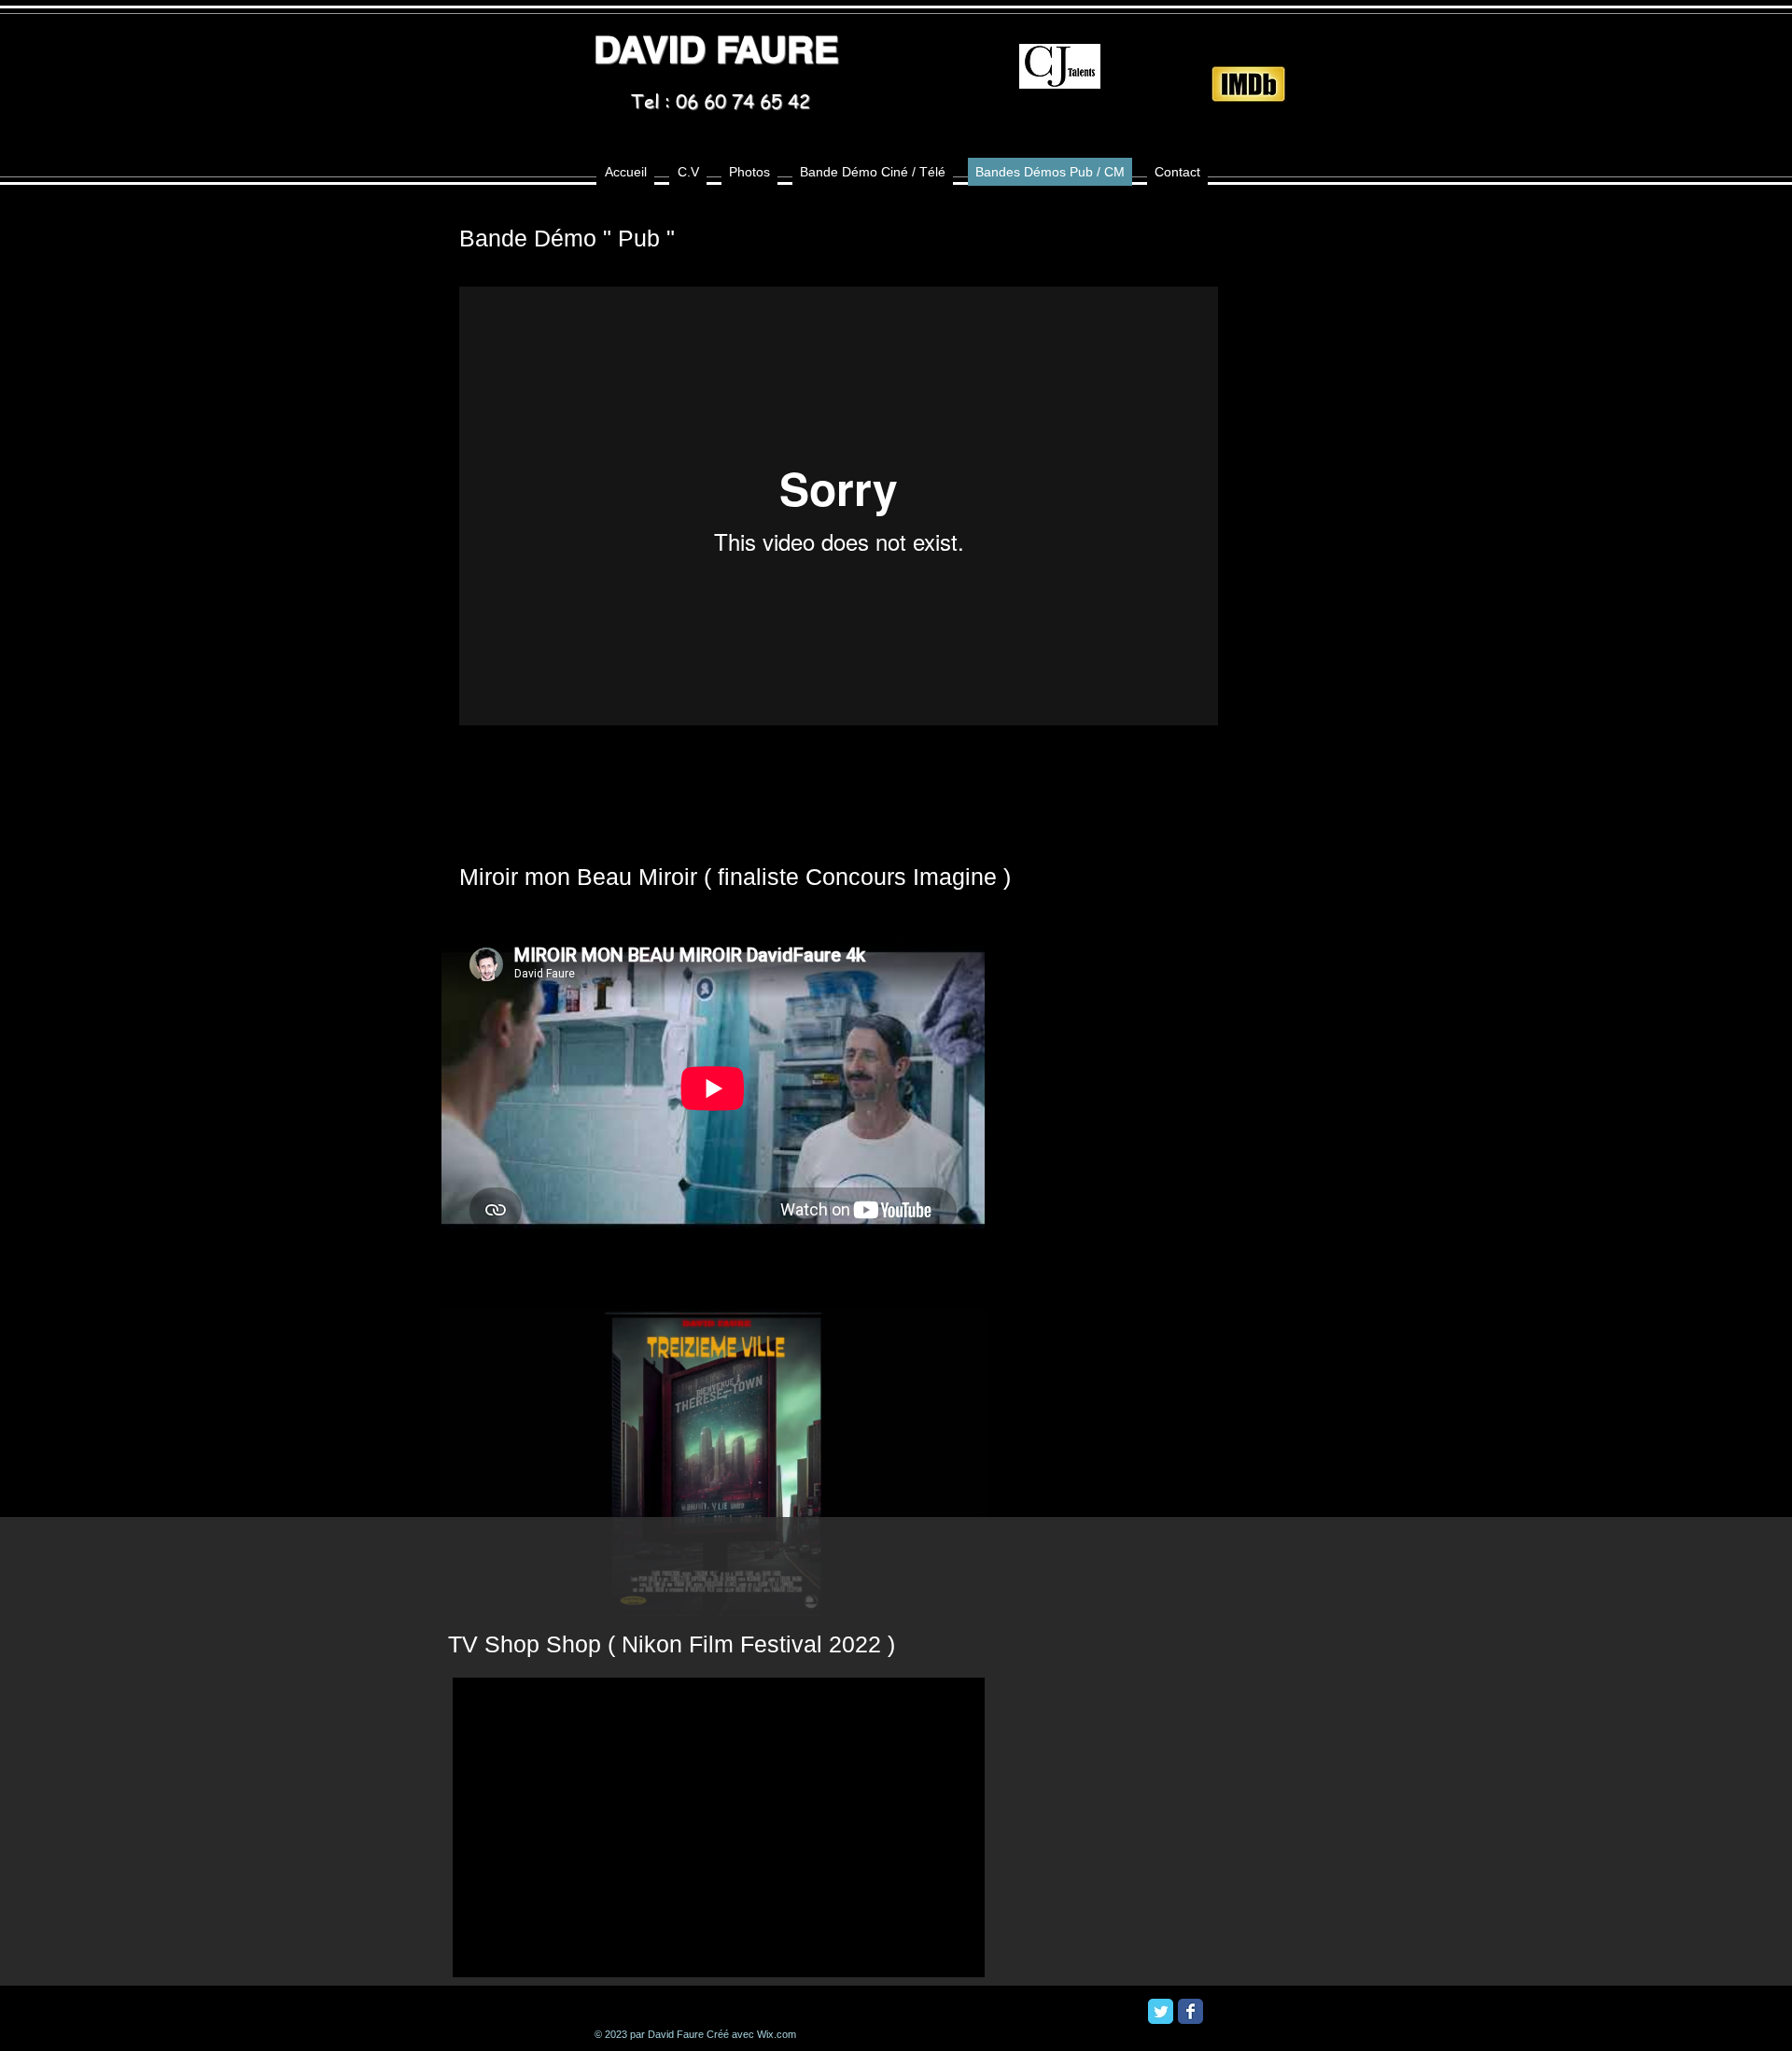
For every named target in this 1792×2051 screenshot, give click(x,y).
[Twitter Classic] (1161, 2011)
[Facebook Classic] (1190, 2011)
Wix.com (777, 2034)
